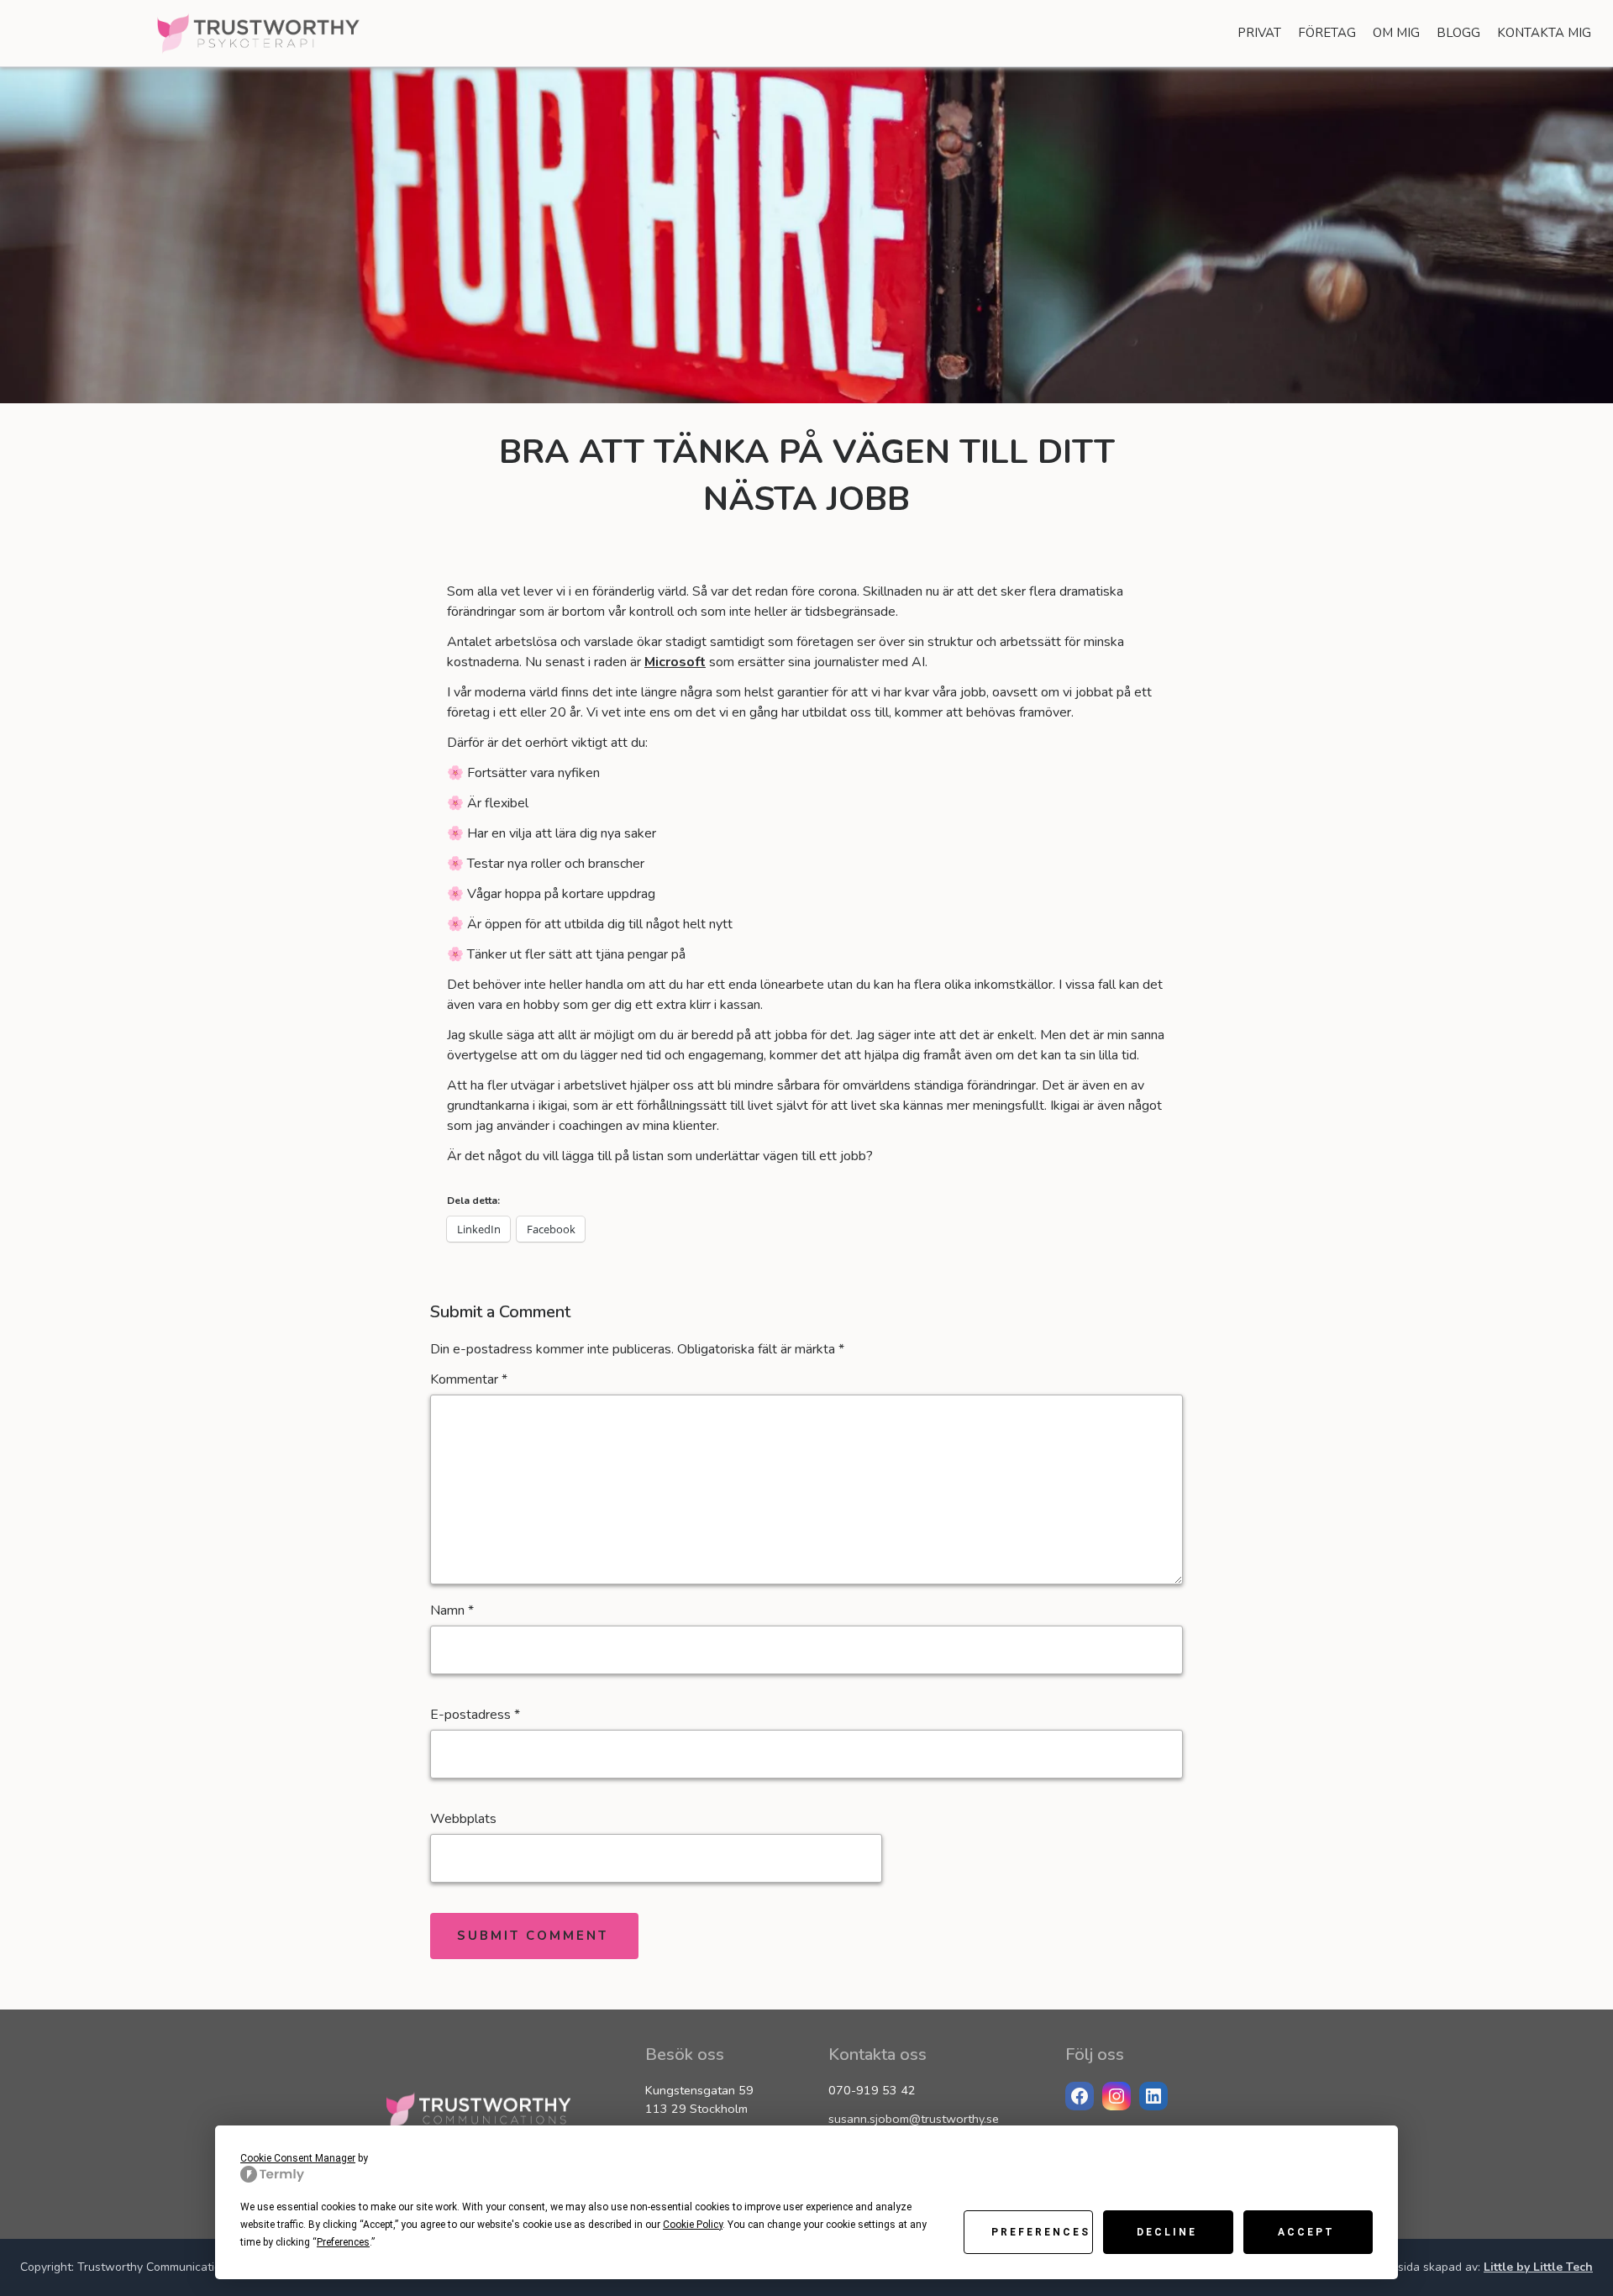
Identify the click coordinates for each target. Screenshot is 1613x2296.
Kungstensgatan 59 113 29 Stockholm (699, 2099)
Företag (1327, 33)
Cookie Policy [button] (693, 2225)
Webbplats (463, 1819)
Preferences (1041, 2232)
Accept (1306, 2232)
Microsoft (675, 662)
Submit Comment (533, 1936)
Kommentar (469, 1379)
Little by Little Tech (1538, 2267)
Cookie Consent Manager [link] (298, 2158)
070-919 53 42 (872, 2090)
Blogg (1458, 33)
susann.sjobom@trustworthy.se (914, 2119)
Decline (1167, 2232)
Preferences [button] (343, 2242)
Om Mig (1396, 33)
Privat (1259, 33)
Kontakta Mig (1544, 33)
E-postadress (475, 1715)
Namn (452, 1610)
